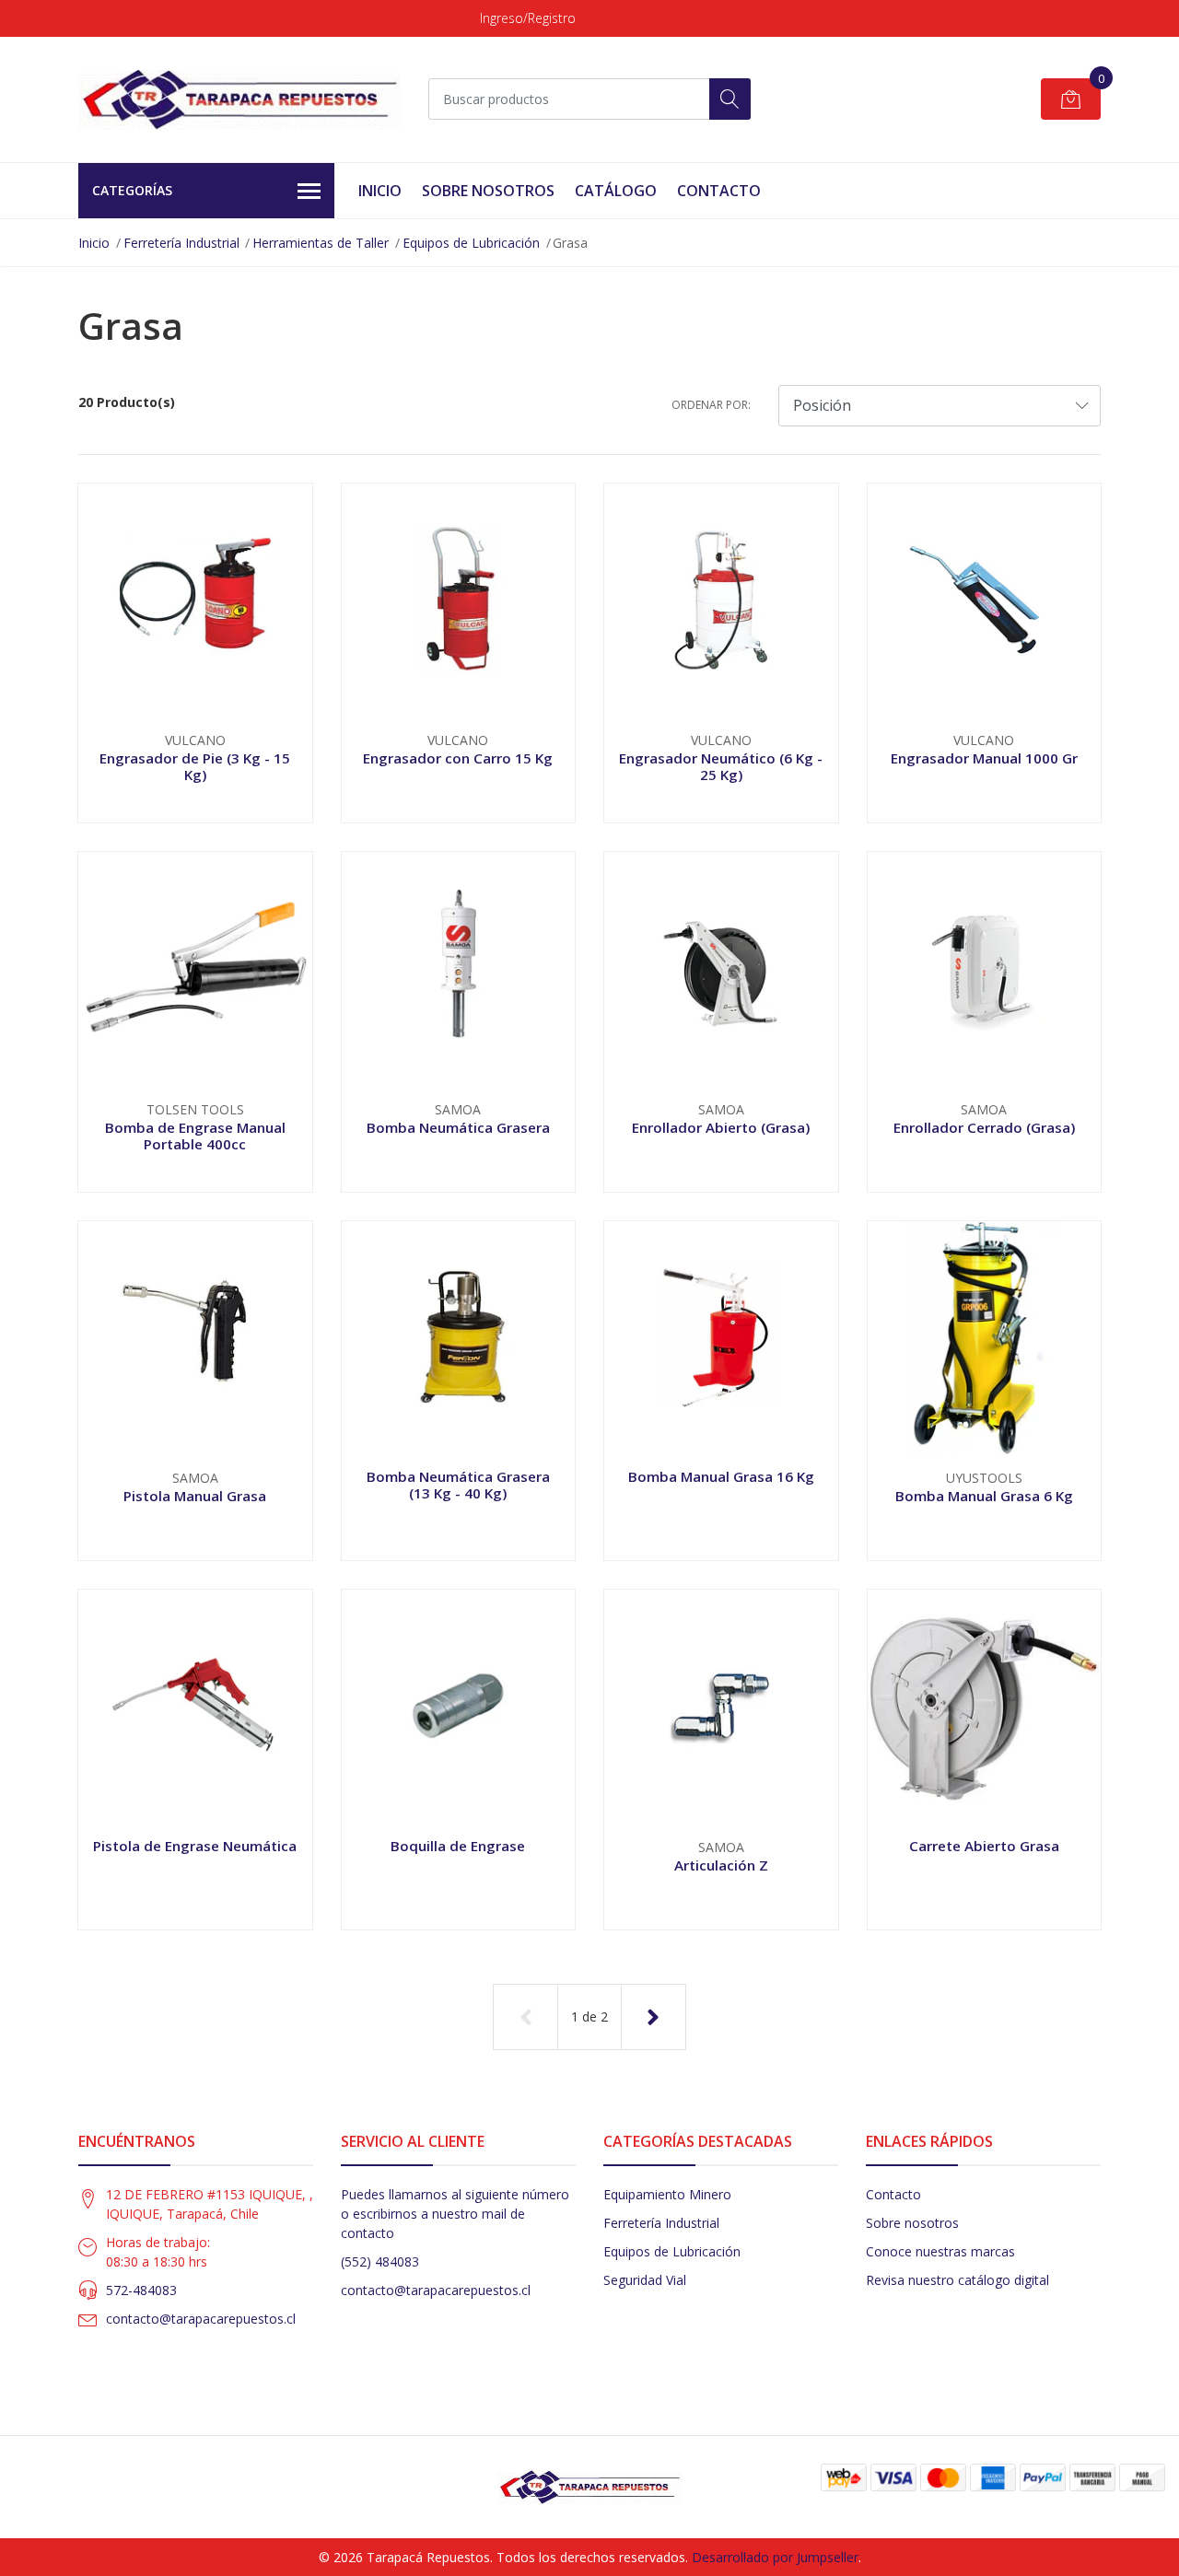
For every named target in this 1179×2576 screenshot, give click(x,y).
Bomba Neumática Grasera (458, 1127)
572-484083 (141, 2290)
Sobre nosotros (912, 2223)
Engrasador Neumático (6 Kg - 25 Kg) (721, 766)
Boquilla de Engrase (458, 1846)
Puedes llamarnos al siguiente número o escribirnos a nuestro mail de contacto (455, 2214)
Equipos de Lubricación (471, 243)
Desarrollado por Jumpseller (775, 2557)
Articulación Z (721, 1865)
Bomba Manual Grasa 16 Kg (721, 1476)
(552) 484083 (380, 2261)
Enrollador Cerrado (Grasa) (984, 1127)
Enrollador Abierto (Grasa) (721, 1127)
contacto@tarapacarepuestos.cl (201, 2319)
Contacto (719, 191)
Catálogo (616, 191)
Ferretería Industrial (181, 243)
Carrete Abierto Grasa (984, 1846)
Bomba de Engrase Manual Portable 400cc (195, 1136)
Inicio (380, 191)
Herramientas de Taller (321, 243)
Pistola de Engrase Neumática (195, 1846)
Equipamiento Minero (667, 2194)
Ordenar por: (711, 405)
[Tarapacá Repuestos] (239, 99)
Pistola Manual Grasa (195, 1496)
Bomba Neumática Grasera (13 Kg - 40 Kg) (458, 1485)
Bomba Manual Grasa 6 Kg (984, 1496)
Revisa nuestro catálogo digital (957, 2280)
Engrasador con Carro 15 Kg (458, 758)
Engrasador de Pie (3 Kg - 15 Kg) (195, 766)
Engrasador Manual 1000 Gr (984, 758)
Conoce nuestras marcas (940, 2251)
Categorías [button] (132, 190)
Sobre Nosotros (488, 191)
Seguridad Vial (645, 2280)
